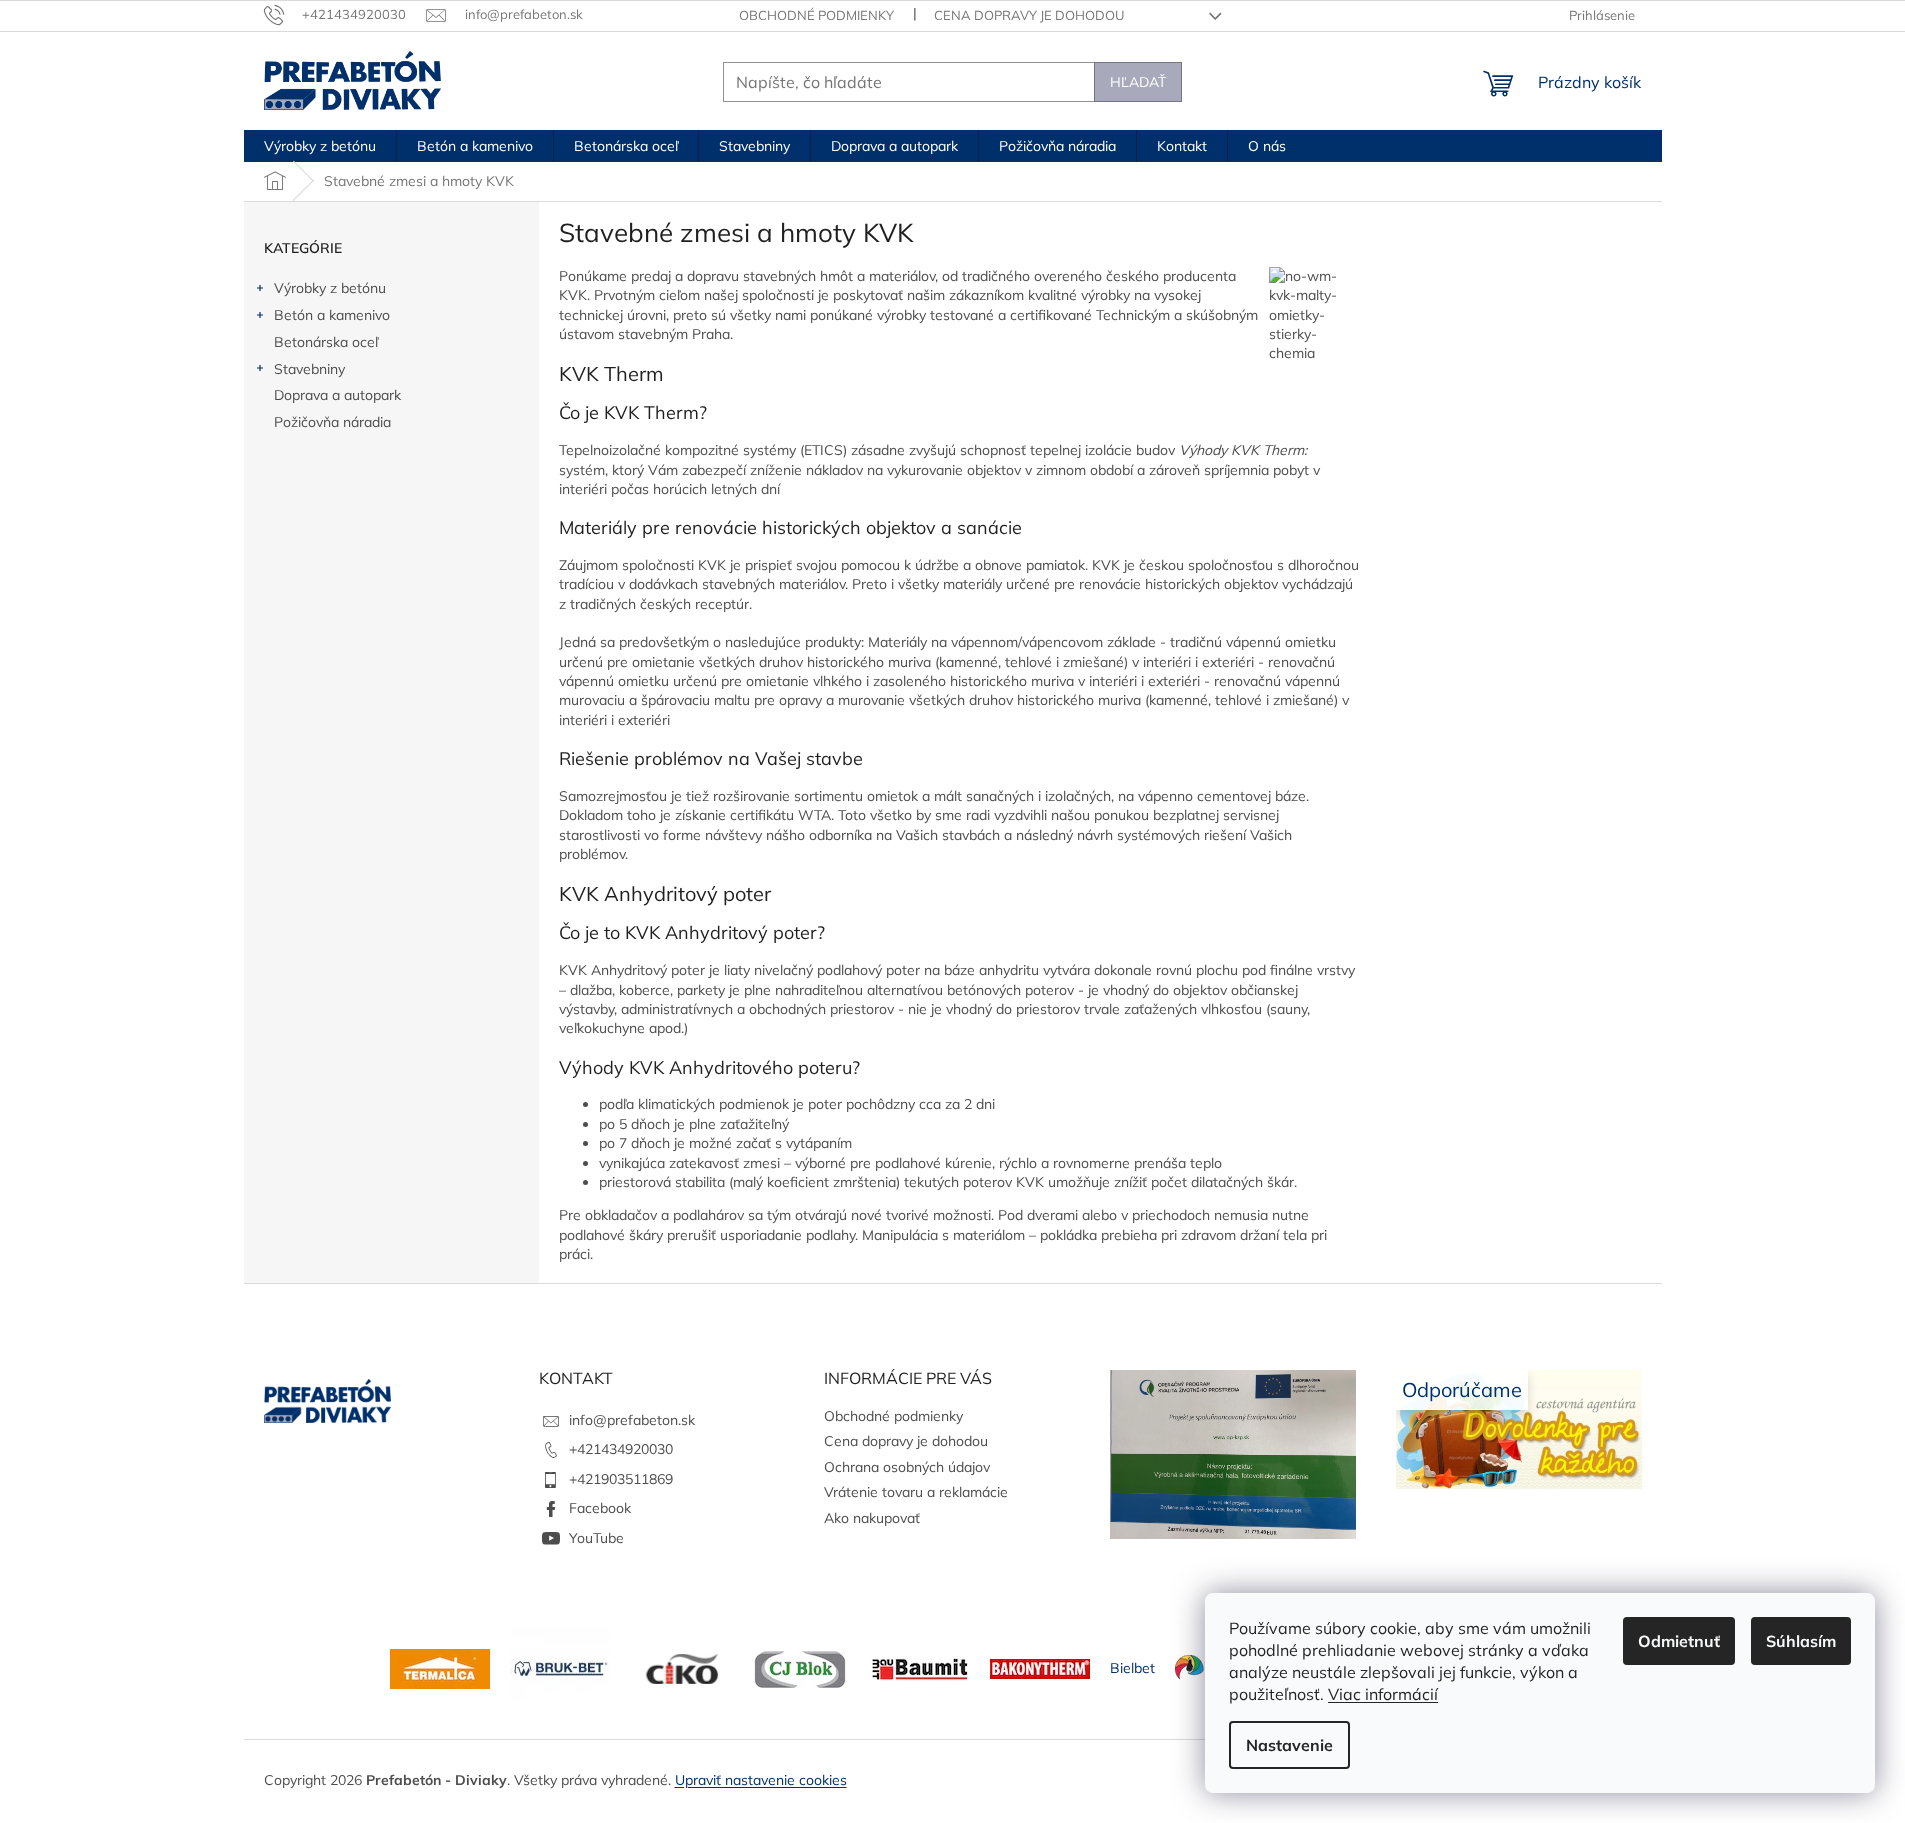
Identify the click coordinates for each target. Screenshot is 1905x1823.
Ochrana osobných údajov (907, 1467)
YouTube (596, 1538)
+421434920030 (621, 1449)
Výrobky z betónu (330, 288)
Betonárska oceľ (326, 342)
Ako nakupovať (872, 1518)
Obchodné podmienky (816, 15)
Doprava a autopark (337, 395)
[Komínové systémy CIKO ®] (680, 1668)
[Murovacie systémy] (440, 1668)
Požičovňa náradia (332, 422)
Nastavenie (1289, 1745)
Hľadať (1138, 82)
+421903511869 (621, 1479)
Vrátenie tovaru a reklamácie (916, 1492)
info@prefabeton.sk (632, 1420)
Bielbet (1132, 1668)
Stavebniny (309, 369)
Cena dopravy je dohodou (1029, 15)
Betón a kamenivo (332, 315)
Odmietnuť (1679, 1641)
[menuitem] (320, 146)
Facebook (600, 1508)
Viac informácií (1383, 1694)
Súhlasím (1801, 1641)
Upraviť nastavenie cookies (761, 1780)
